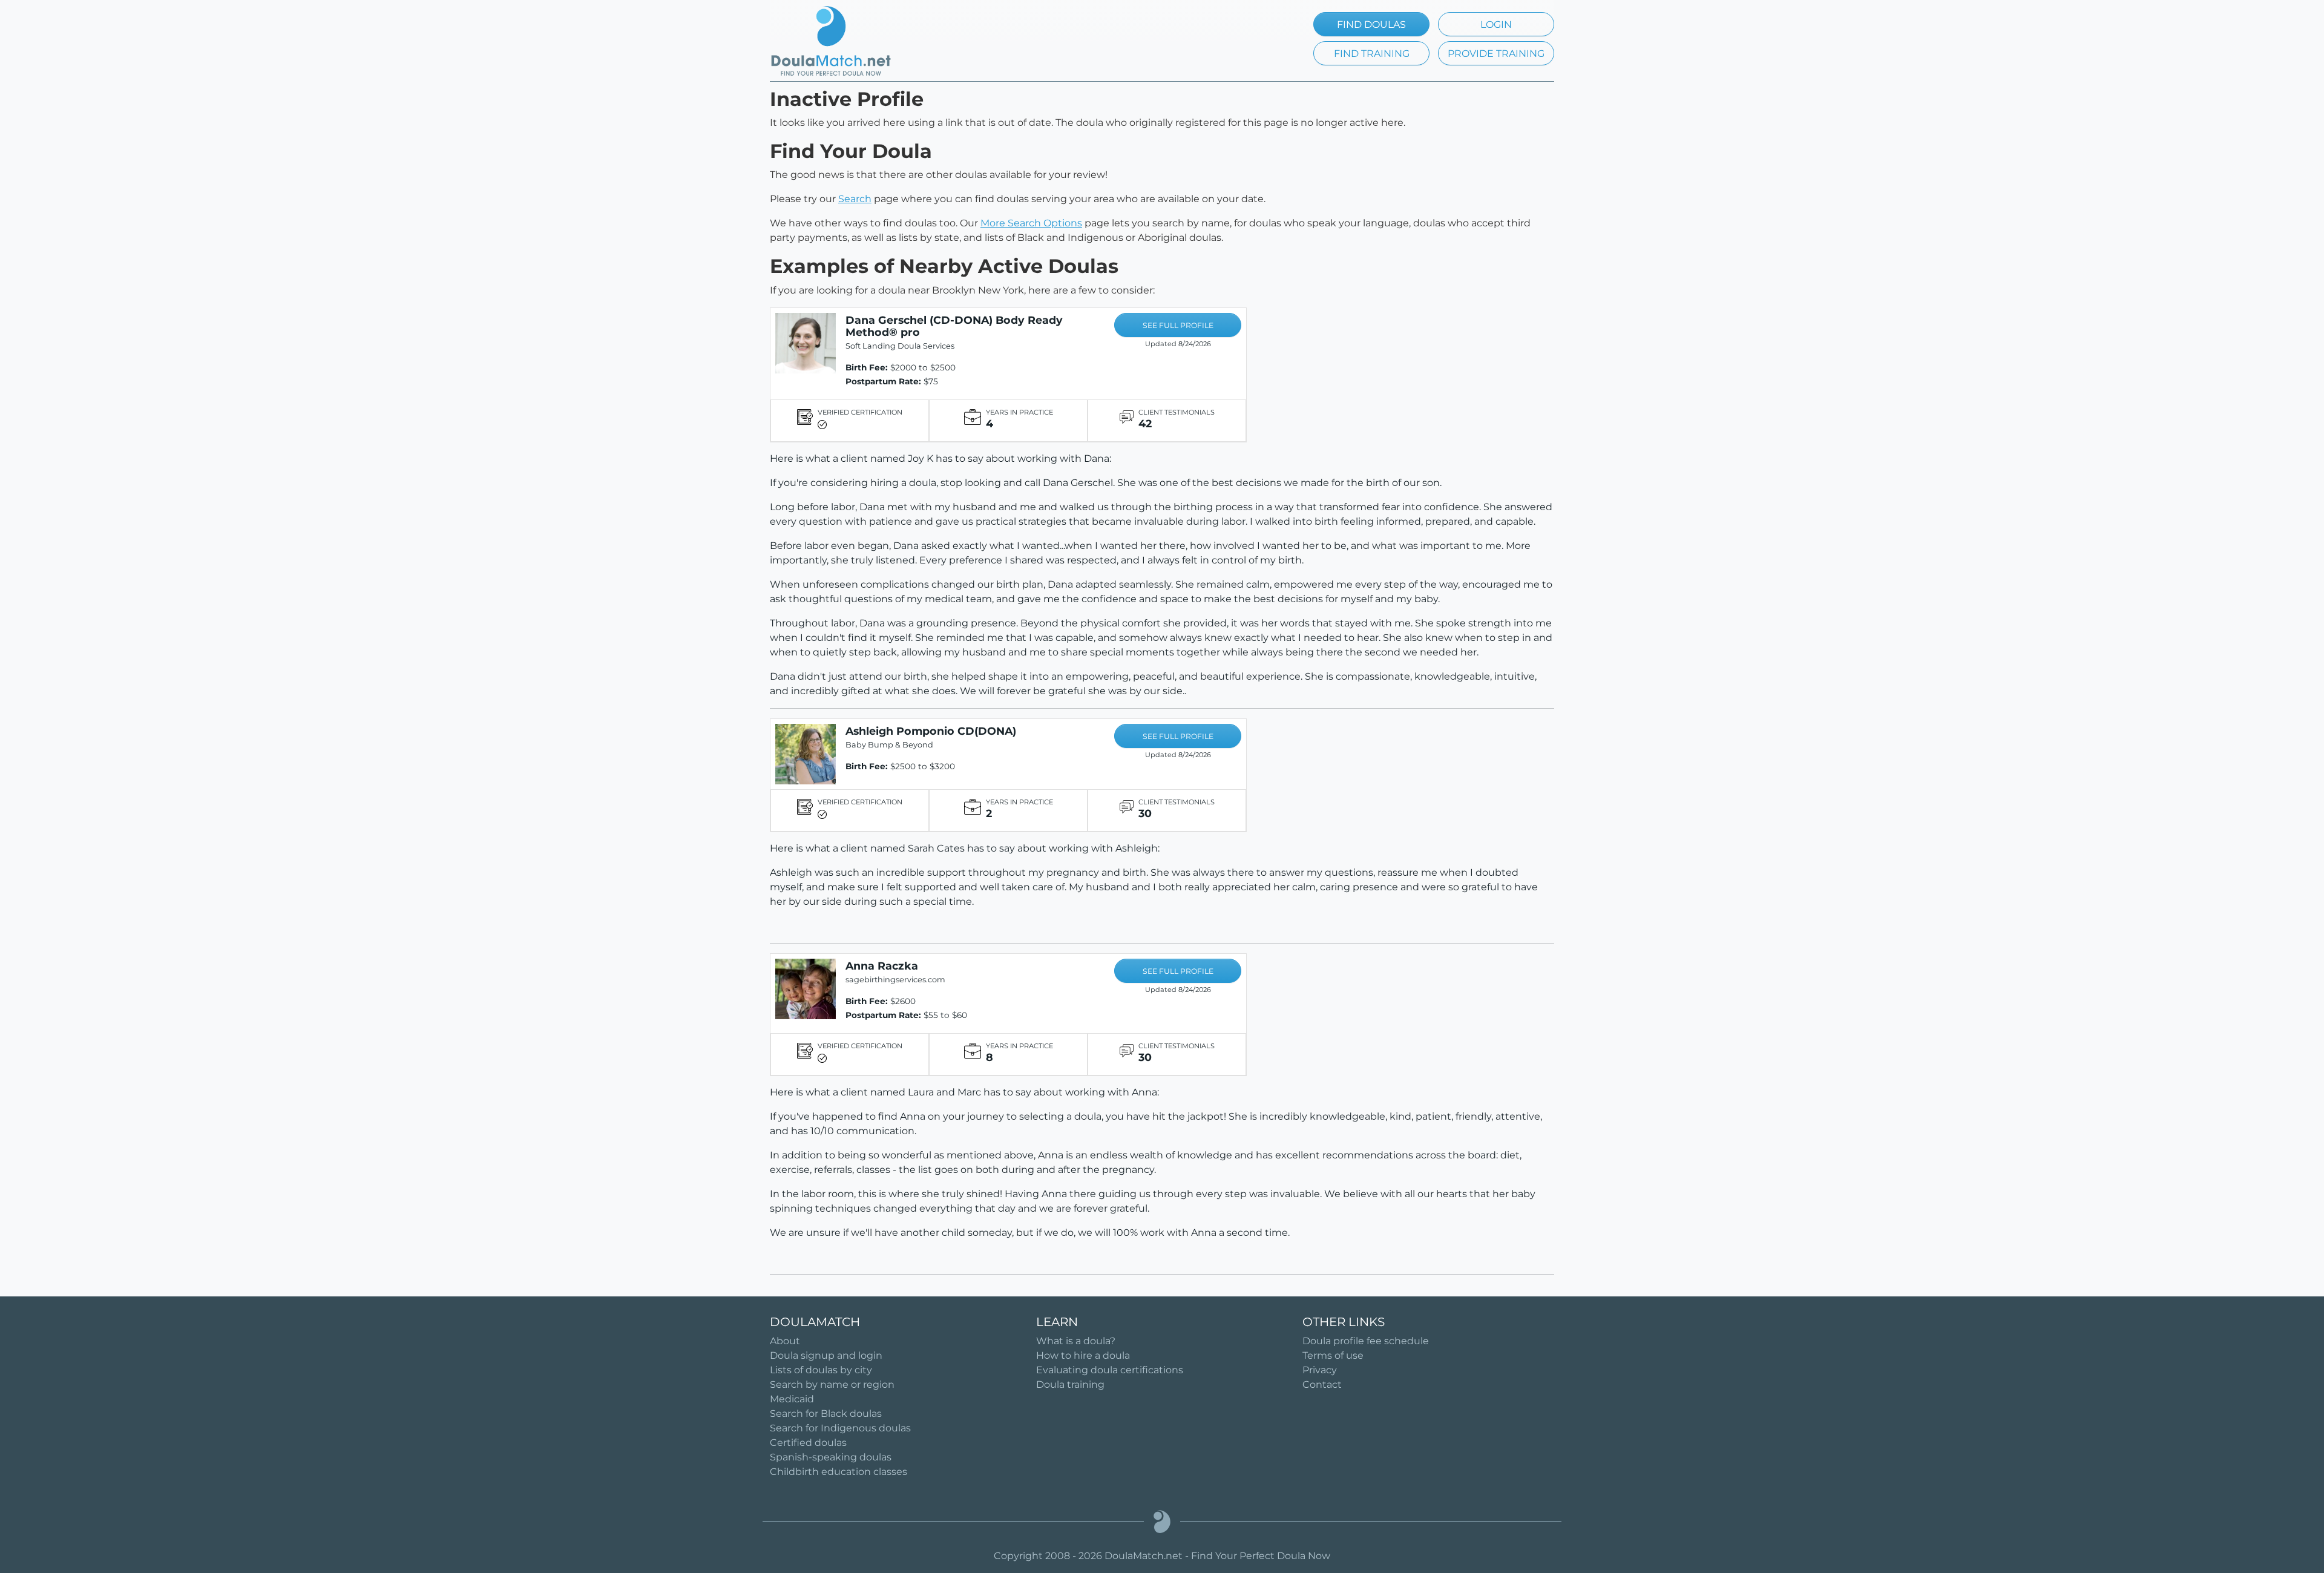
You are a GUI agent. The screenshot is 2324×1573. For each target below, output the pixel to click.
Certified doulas (808, 1443)
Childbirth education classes (839, 1472)
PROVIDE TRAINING (1496, 54)
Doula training (1070, 1384)
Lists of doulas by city (821, 1370)
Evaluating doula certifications (1110, 1370)
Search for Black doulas (826, 1414)
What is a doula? (1076, 1341)
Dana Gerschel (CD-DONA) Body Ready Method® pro (954, 326)
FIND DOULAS (1371, 25)
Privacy (1320, 1370)
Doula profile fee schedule (1366, 1341)
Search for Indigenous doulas (840, 1428)
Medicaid (792, 1399)
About (785, 1341)
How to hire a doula (1083, 1355)
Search (855, 199)
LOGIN (1496, 25)
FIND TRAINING (1372, 54)
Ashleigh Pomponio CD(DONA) (931, 731)
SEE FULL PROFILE (1178, 325)
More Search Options (1031, 223)
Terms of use (1333, 1355)
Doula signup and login (826, 1355)
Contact (1322, 1384)
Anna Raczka (882, 966)
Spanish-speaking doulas (831, 1457)
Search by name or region (832, 1384)
